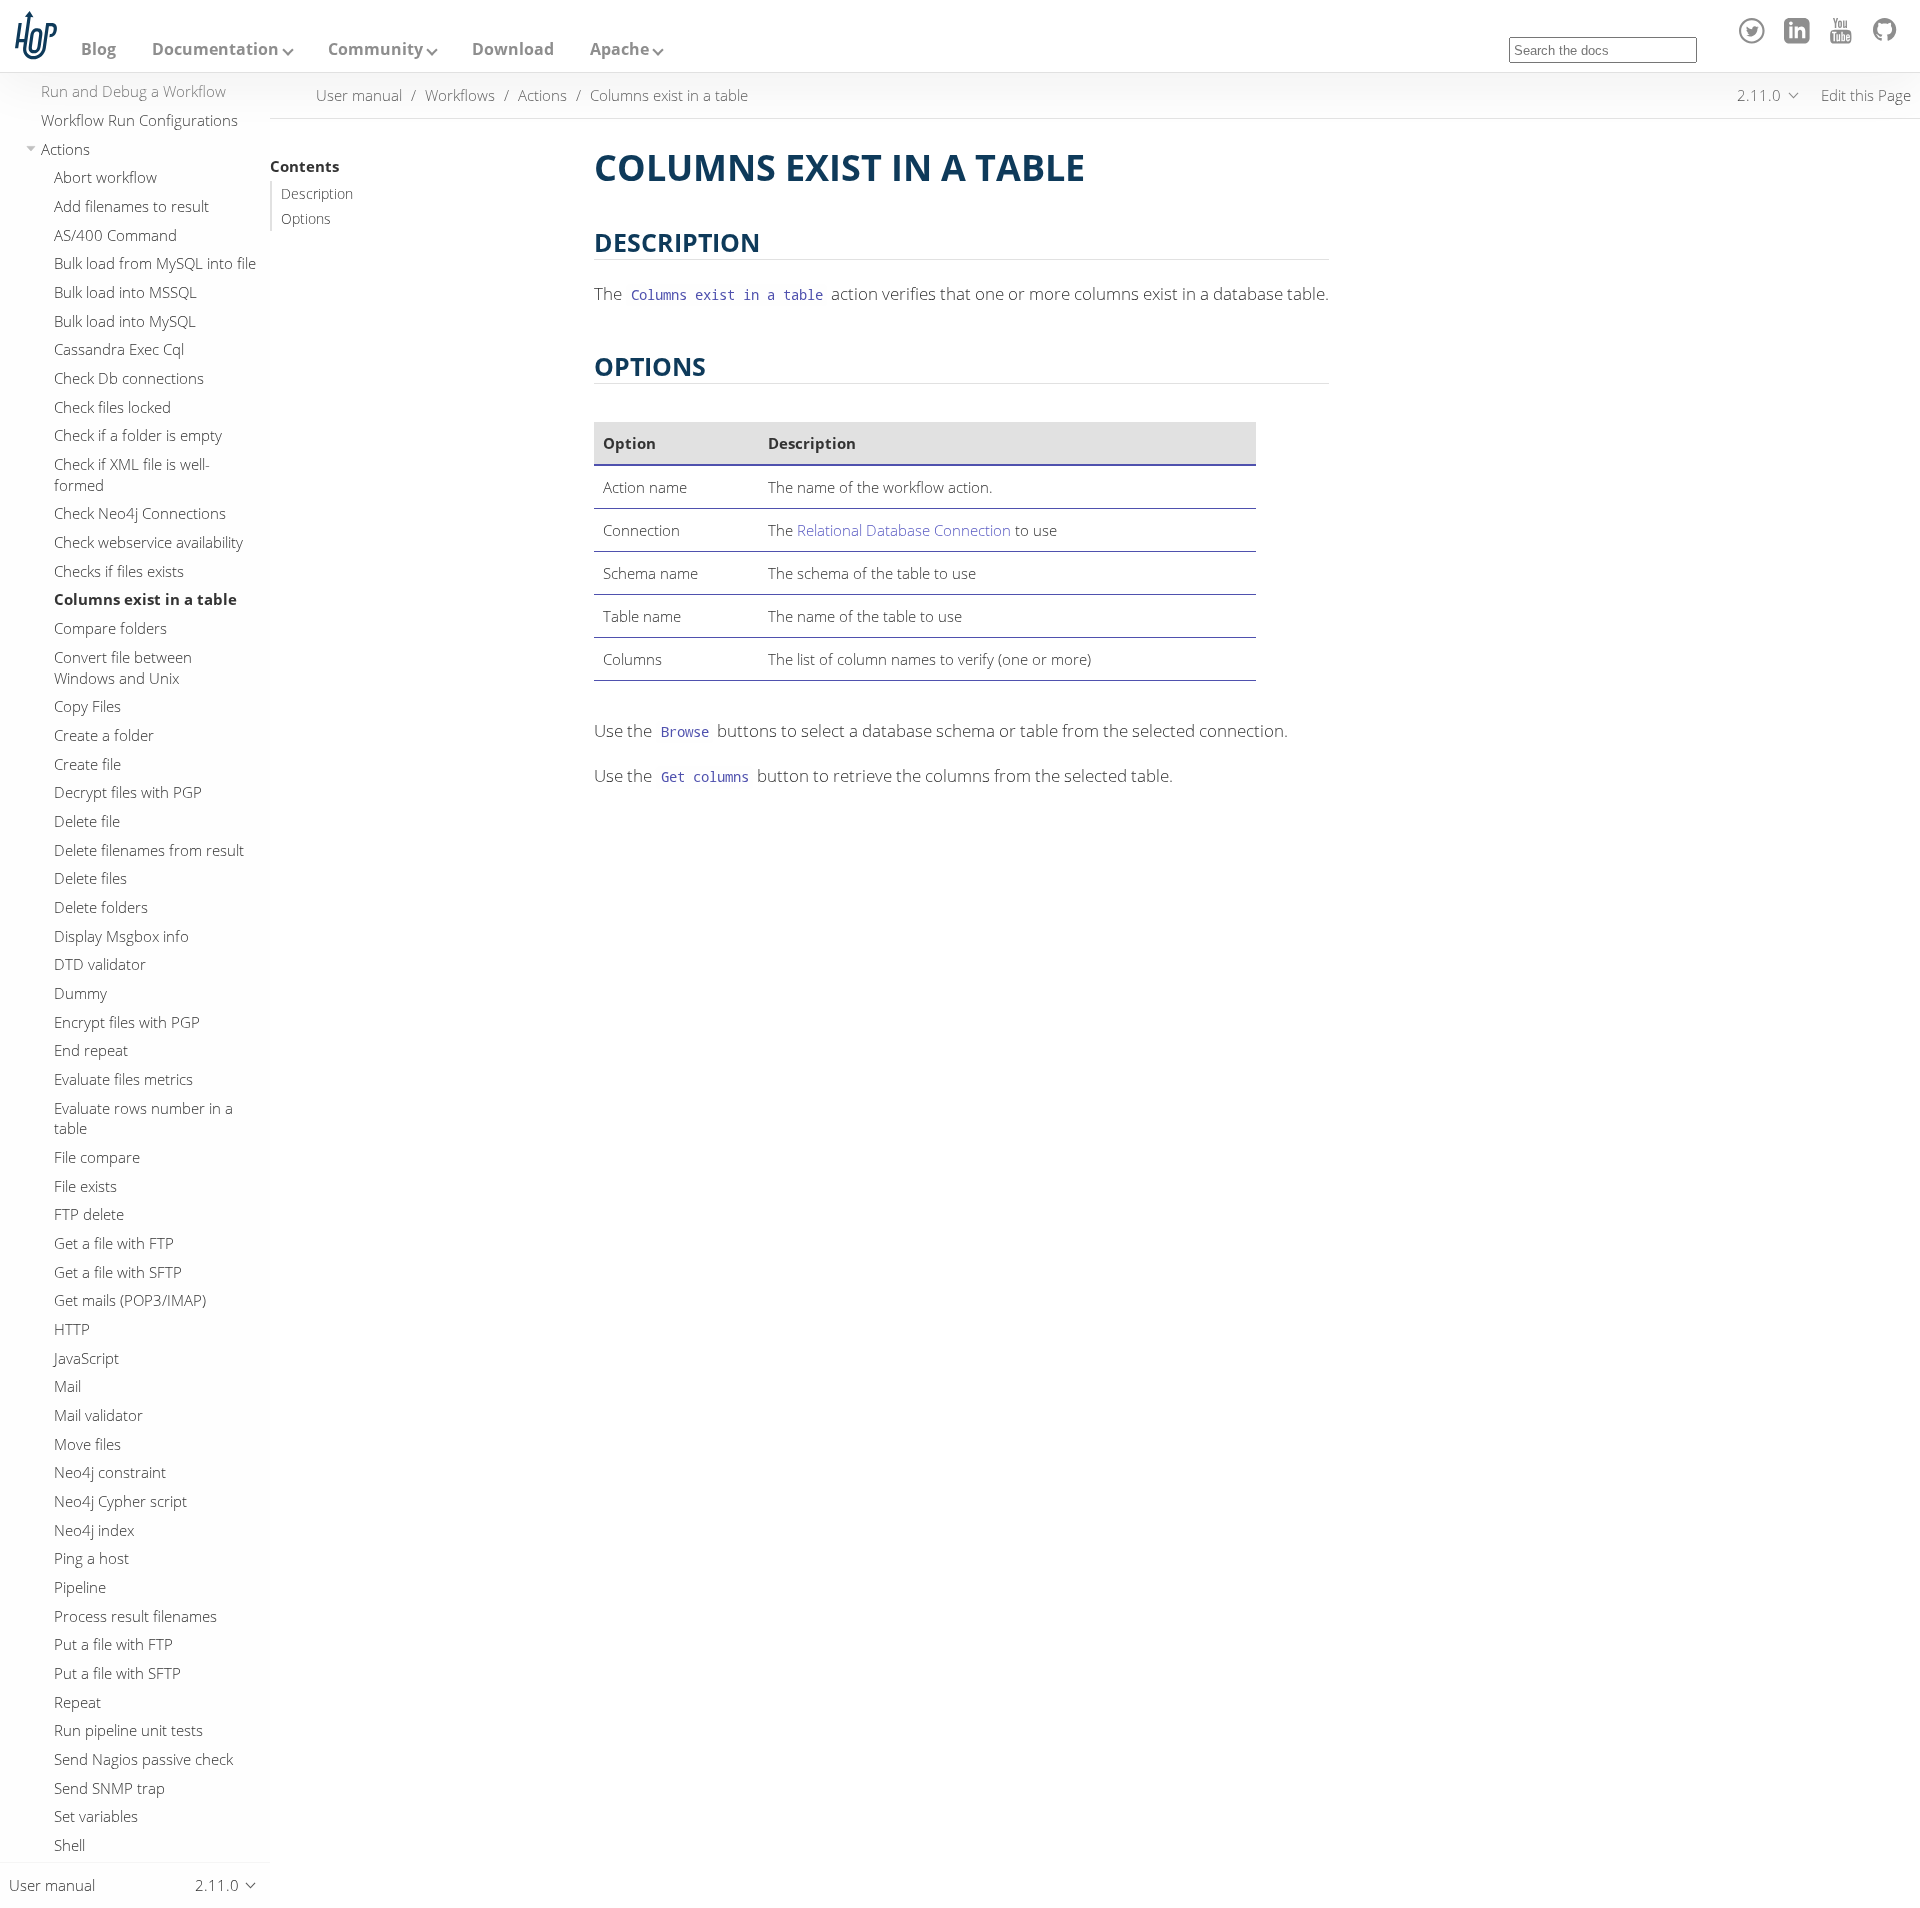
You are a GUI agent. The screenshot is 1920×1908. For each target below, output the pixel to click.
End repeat (91, 1050)
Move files (87, 1444)
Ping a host (91, 1558)
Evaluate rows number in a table (143, 1118)
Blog (98, 49)
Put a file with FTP (113, 1644)
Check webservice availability (148, 542)
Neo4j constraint (110, 1472)
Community (375, 49)
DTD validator (100, 964)
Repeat (77, 1702)
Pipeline (80, 1587)
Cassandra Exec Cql (119, 349)
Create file (87, 764)
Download (513, 49)
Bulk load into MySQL (125, 321)
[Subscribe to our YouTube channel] (1844, 38)
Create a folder (104, 735)
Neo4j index (94, 1530)
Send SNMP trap (109, 1788)
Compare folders (110, 628)
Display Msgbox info (121, 936)
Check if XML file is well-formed (132, 474)
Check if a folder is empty (138, 435)
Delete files (90, 878)
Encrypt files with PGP (127, 1022)
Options (306, 219)
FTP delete (89, 1214)
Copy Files (87, 706)
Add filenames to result (131, 206)
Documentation (215, 49)
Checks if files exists (119, 571)
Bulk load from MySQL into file (155, 263)
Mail (67, 1386)
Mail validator (98, 1415)
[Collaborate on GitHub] (1888, 38)
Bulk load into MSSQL (125, 292)
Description (317, 194)
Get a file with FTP (114, 1243)
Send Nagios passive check (143, 1759)
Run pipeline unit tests (128, 1730)
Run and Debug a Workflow (133, 91)
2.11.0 (1759, 95)
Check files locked (112, 407)
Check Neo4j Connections (140, 513)
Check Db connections (129, 378)
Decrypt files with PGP (128, 792)
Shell (69, 1845)
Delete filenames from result (149, 850)
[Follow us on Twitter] (1755, 38)
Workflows (460, 95)
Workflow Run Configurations (139, 120)
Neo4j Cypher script (120, 1501)
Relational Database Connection (904, 530)
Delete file (87, 821)
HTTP (72, 1329)
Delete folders (101, 907)
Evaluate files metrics (123, 1079)
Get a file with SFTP (118, 1272)
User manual (359, 95)
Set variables (96, 1816)
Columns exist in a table (145, 599)
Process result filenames (135, 1616)
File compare (97, 1157)
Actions (65, 149)
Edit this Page (1866, 95)
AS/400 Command (115, 235)
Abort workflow (105, 177)
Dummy (80, 993)
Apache (619, 49)
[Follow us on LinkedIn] (1799, 38)
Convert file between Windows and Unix (123, 667)
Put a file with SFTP (117, 1673)
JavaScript (86, 1358)
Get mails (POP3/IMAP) (130, 1300)
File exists (85, 1186)
